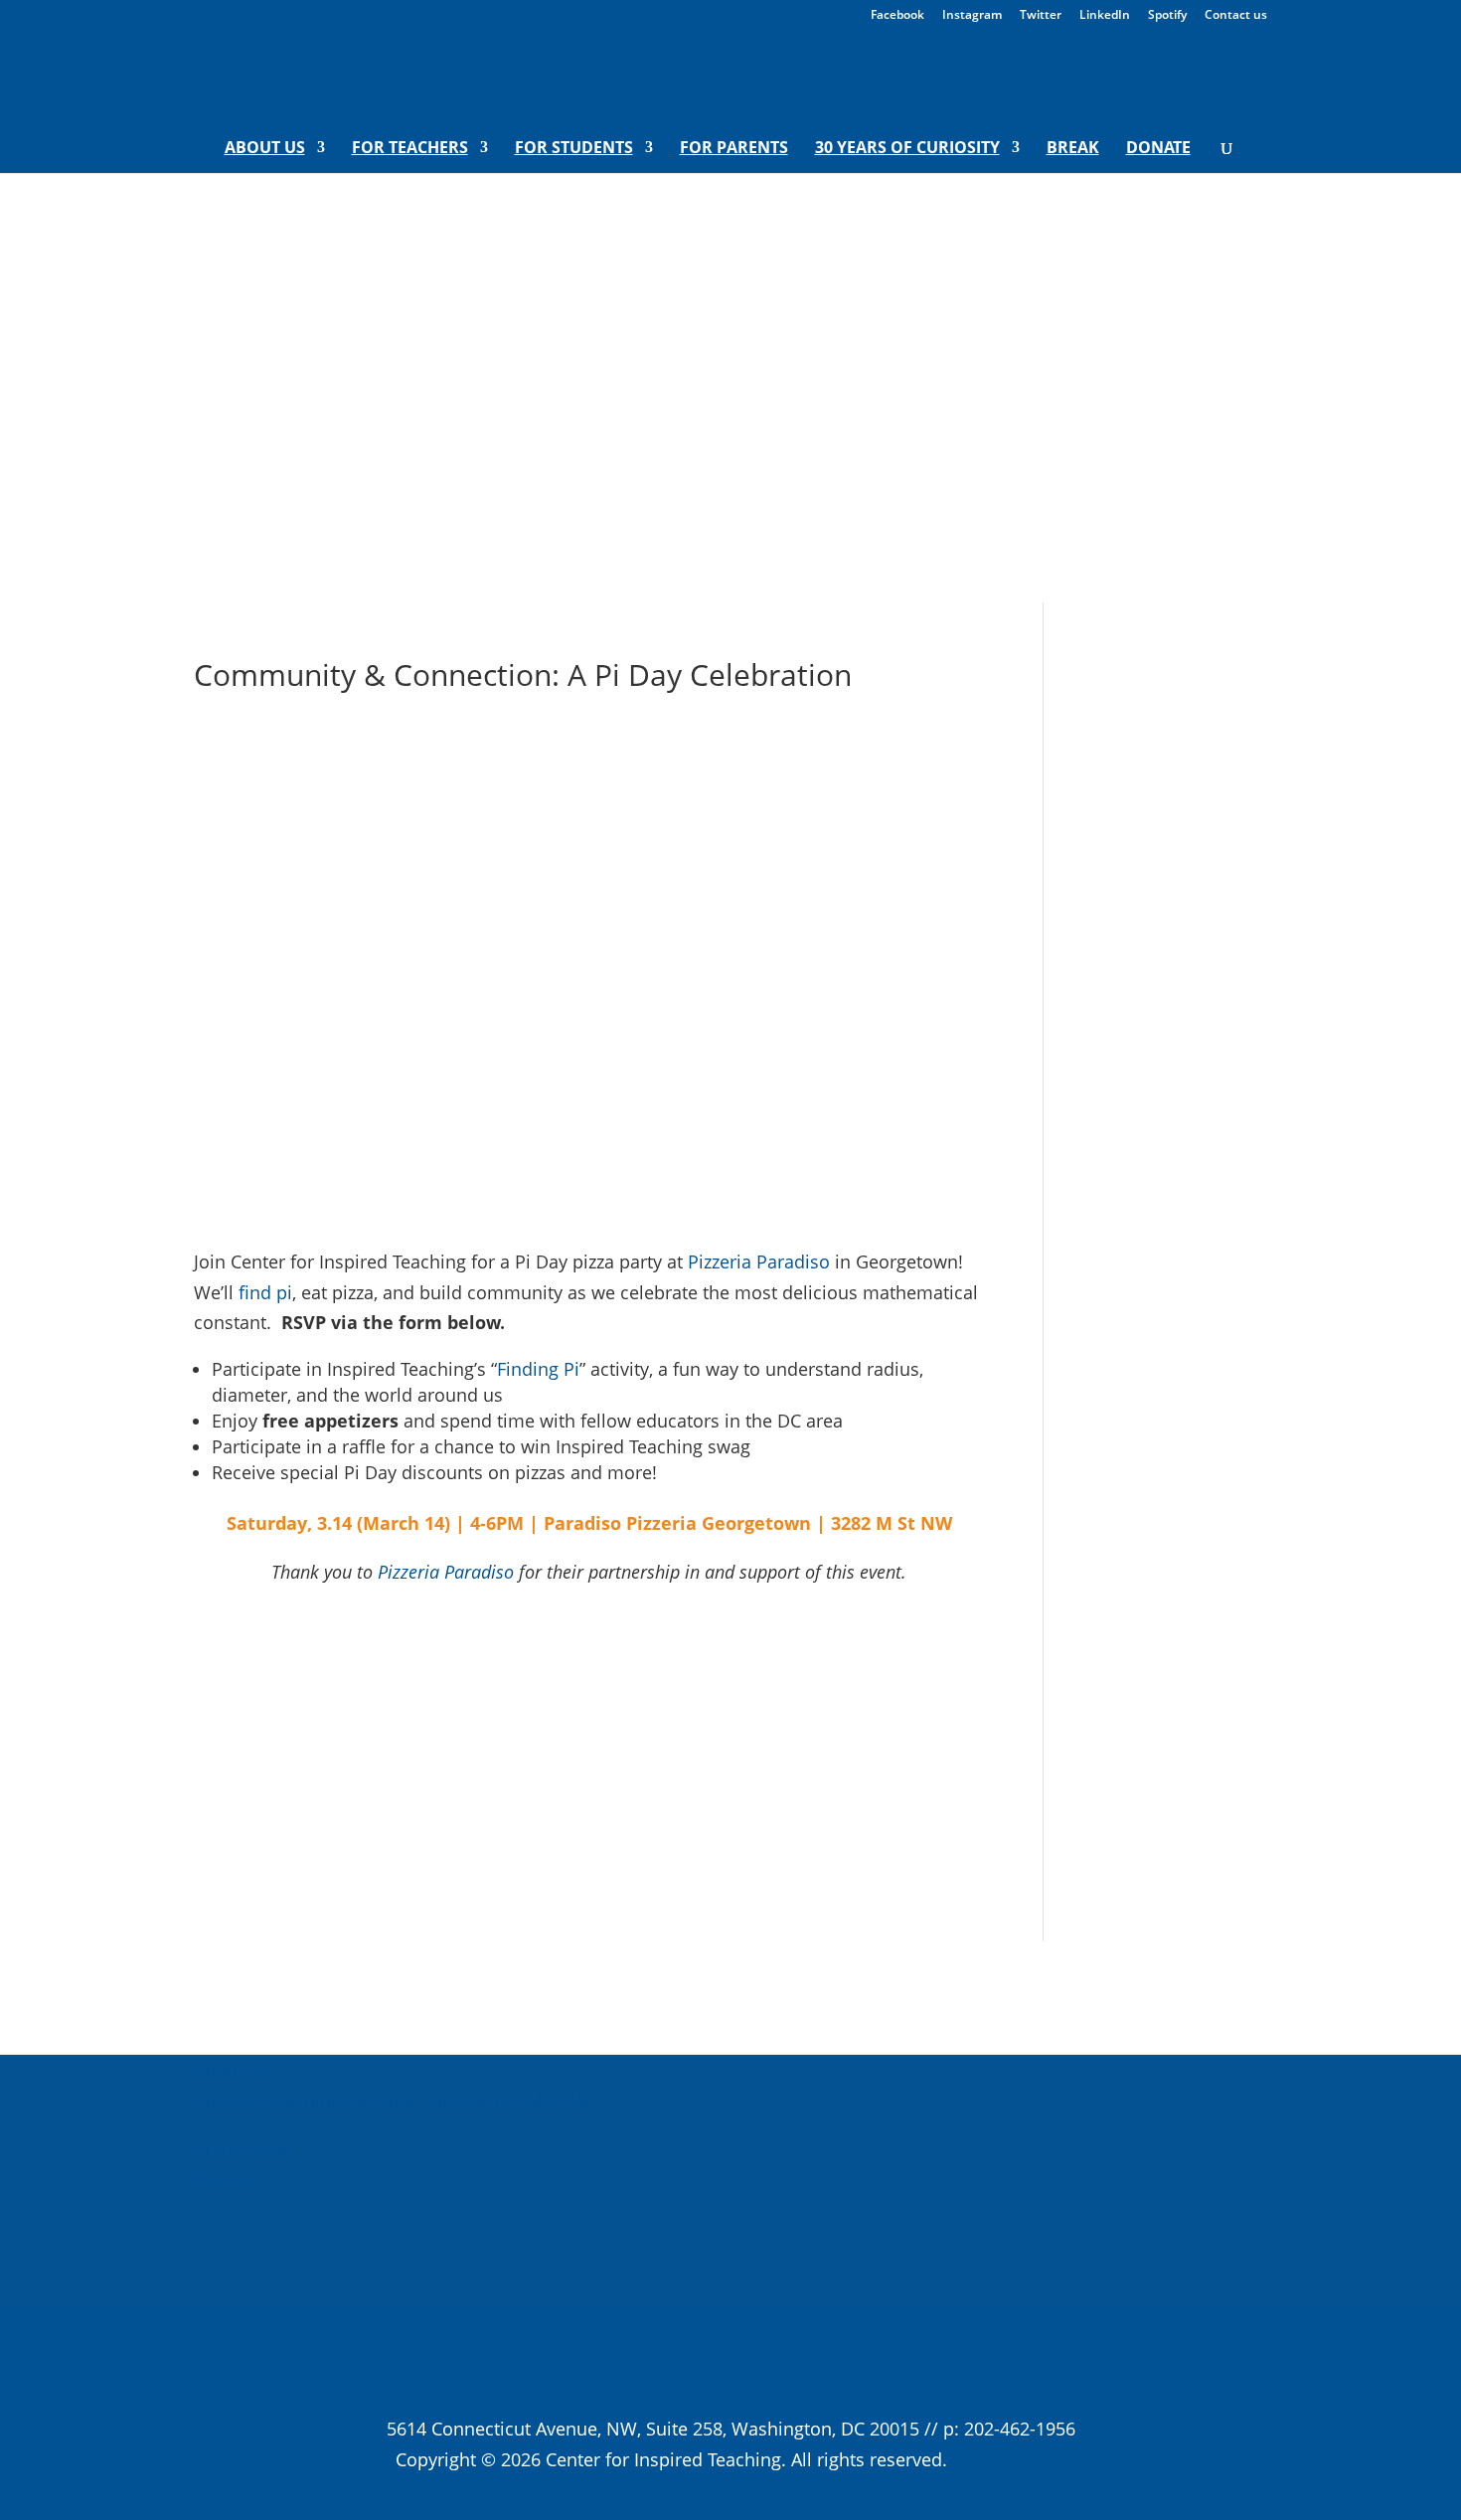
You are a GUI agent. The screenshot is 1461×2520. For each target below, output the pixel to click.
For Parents (734, 149)
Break (1073, 149)
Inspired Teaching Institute (304, 2100)
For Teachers (410, 149)
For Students (574, 149)
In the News (243, 2148)
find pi (265, 1292)
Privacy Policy (1009, 2459)
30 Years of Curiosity (907, 149)
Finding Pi (538, 1369)
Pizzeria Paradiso (759, 1261)
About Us (265, 149)
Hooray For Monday (509, 2100)
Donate (1158, 149)
